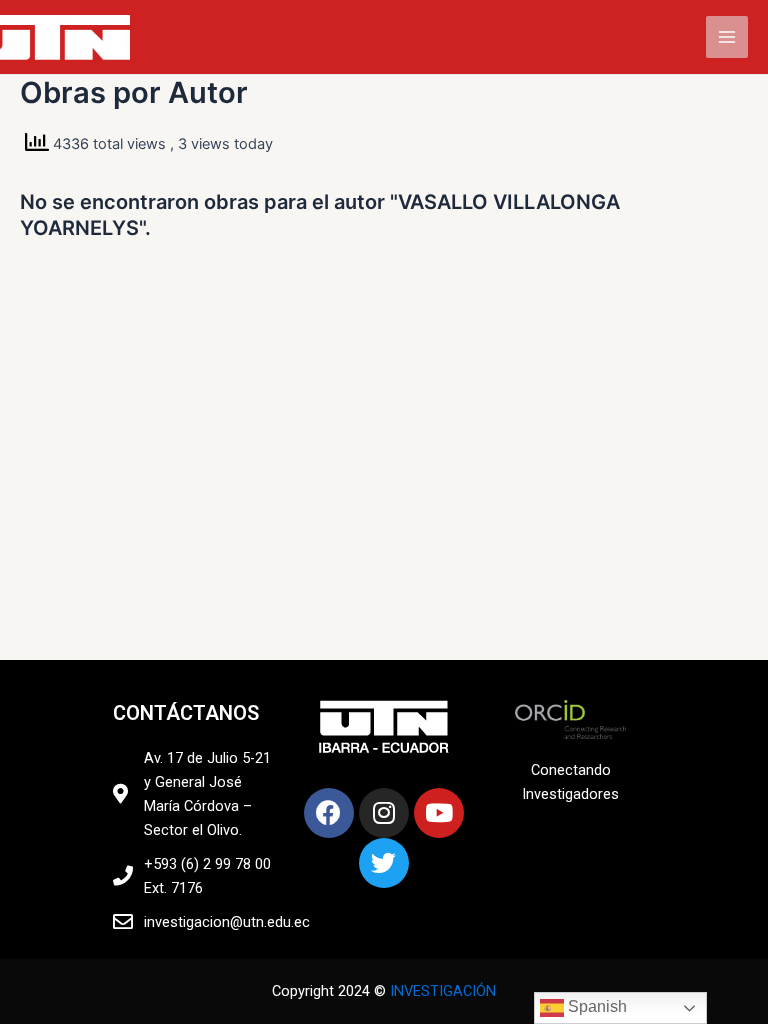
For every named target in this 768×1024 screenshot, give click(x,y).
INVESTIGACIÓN (443, 991)
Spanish (595, 1006)
